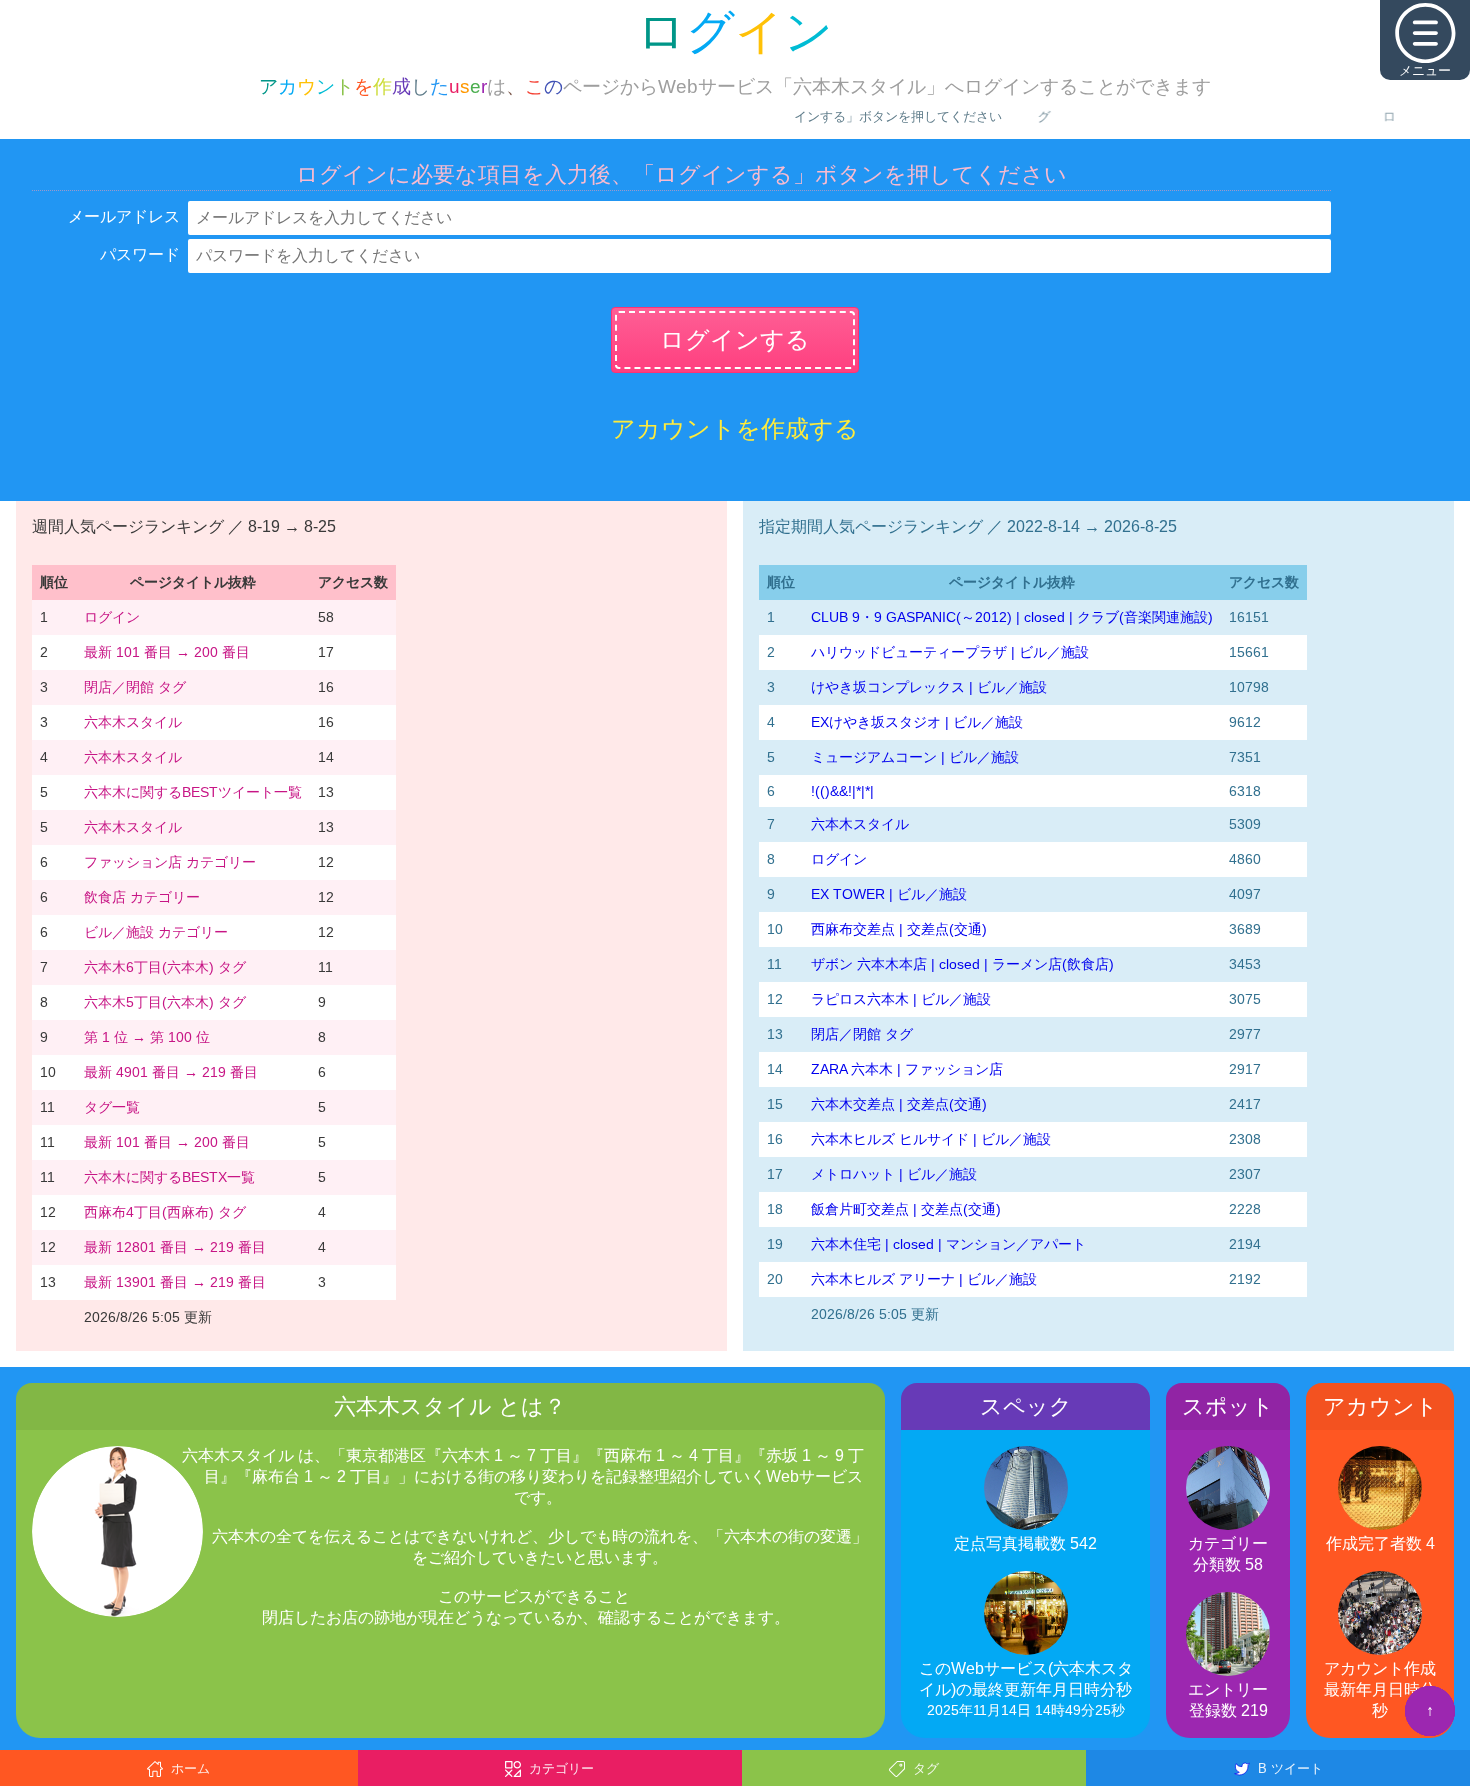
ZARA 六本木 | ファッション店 (907, 1069)
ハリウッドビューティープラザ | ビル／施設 (950, 652)
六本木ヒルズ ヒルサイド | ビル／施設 (931, 1139)
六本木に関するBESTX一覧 (169, 1177)
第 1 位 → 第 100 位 (147, 1037)
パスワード (140, 254)
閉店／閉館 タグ (135, 687)
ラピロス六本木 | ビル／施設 (901, 999)
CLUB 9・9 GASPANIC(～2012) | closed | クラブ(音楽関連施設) (1012, 617)
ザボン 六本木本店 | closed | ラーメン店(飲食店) (962, 964)
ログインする (735, 339)
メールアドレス (124, 216)
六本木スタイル (133, 722)
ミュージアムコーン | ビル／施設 (915, 757)
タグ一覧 (112, 1107)
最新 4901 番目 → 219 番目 (171, 1072)
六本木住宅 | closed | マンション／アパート (948, 1244)
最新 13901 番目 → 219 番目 (175, 1282)
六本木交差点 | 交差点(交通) (899, 1104)
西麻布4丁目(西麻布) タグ (165, 1212)
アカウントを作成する (735, 428)
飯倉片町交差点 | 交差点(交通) (906, 1209)
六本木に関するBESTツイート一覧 (193, 792)
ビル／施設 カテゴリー (156, 932)
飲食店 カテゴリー (142, 897)
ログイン (112, 617)
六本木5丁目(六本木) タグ (165, 1002)
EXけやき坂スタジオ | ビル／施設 (917, 722)
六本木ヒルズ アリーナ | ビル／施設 (924, 1279)
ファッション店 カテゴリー (170, 862)
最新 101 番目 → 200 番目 (167, 652)
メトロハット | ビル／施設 (894, 1174)
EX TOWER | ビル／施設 (889, 894)
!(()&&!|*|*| (842, 791)
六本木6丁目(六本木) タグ (165, 967)
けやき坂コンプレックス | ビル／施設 (929, 687)
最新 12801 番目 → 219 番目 (175, 1247)
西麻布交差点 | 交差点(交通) (899, 929)
